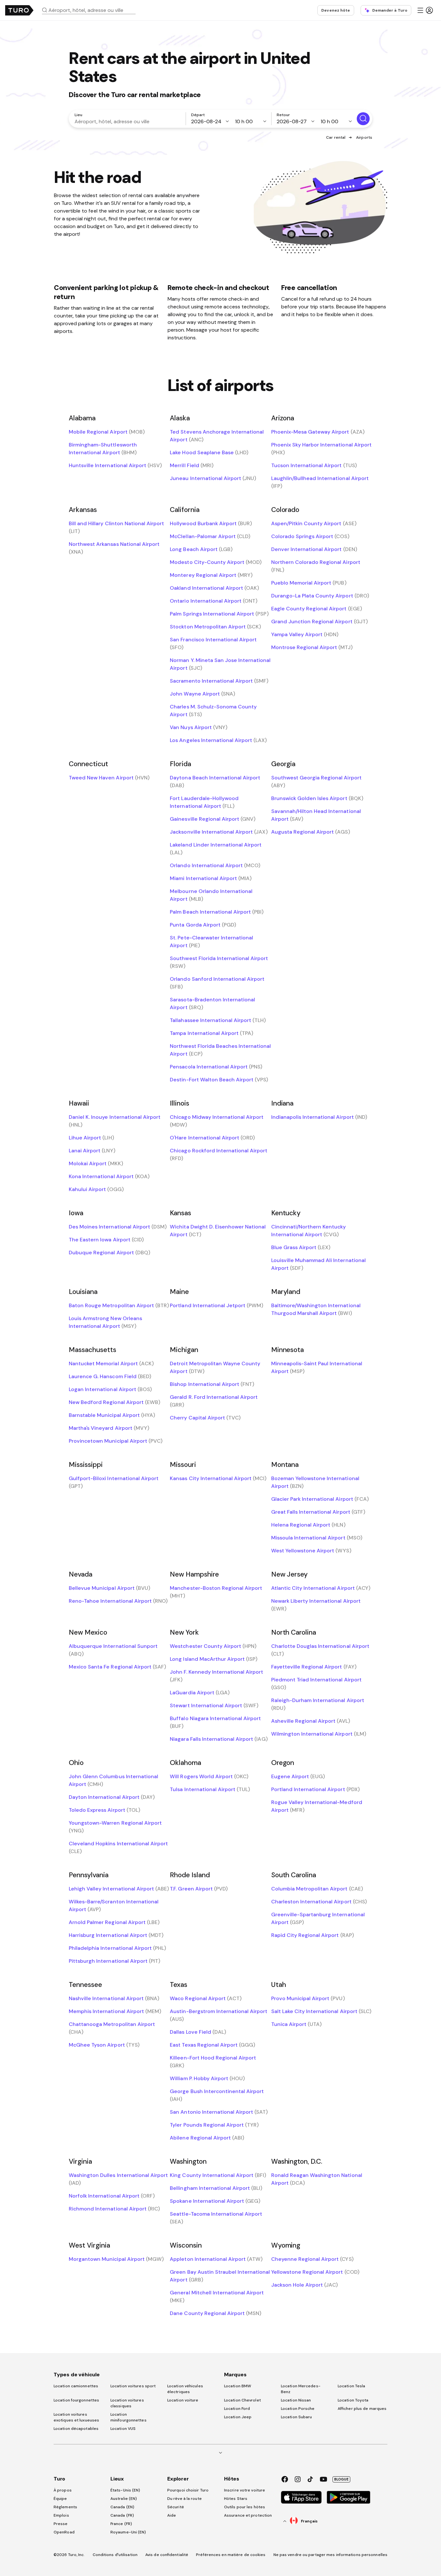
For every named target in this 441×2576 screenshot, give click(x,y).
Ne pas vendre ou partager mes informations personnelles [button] (331, 2555)
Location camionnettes (76, 2386)
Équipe (60, 2499)
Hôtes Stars (236, 2499)
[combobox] (91, 10)
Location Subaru (297, 2417)
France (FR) (121, 2524)
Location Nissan (296, 2400)
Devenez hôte (336, 10)
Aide (172, 2515)
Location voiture (183, 2400)
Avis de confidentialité (167, 2555)
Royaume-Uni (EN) (128, 2532)
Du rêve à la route (185, 2499)
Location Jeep (238, 2417)
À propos (63, 2490)
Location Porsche (298, 2409)
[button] (91, 10)
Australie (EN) (124, 2499)
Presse (61, 2524)
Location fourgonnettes (76, 2400)
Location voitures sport (133, 2386)
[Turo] (19, 10)
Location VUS (123, 2429)
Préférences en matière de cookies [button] (231, 2555)
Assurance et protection (248, 2515)
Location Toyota (353, 2400)
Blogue (341, 2479)
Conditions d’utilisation (115, 2555)
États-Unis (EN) (125, 2490)
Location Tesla (351, 2386)
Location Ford (237, 2409)
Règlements (65, 2507)
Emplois (61, 2515)
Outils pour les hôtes (245, 2507)
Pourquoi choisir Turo (188, 2490)
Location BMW (238, 2386)
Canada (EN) (122, 2507)
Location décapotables (76, 2429)
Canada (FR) (122, 2515)
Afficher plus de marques (362, 2409)
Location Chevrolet (242, 2400)
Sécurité (176, 2507)
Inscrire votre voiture (245, 2490)
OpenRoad (64, 2532)
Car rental (336, 137)
